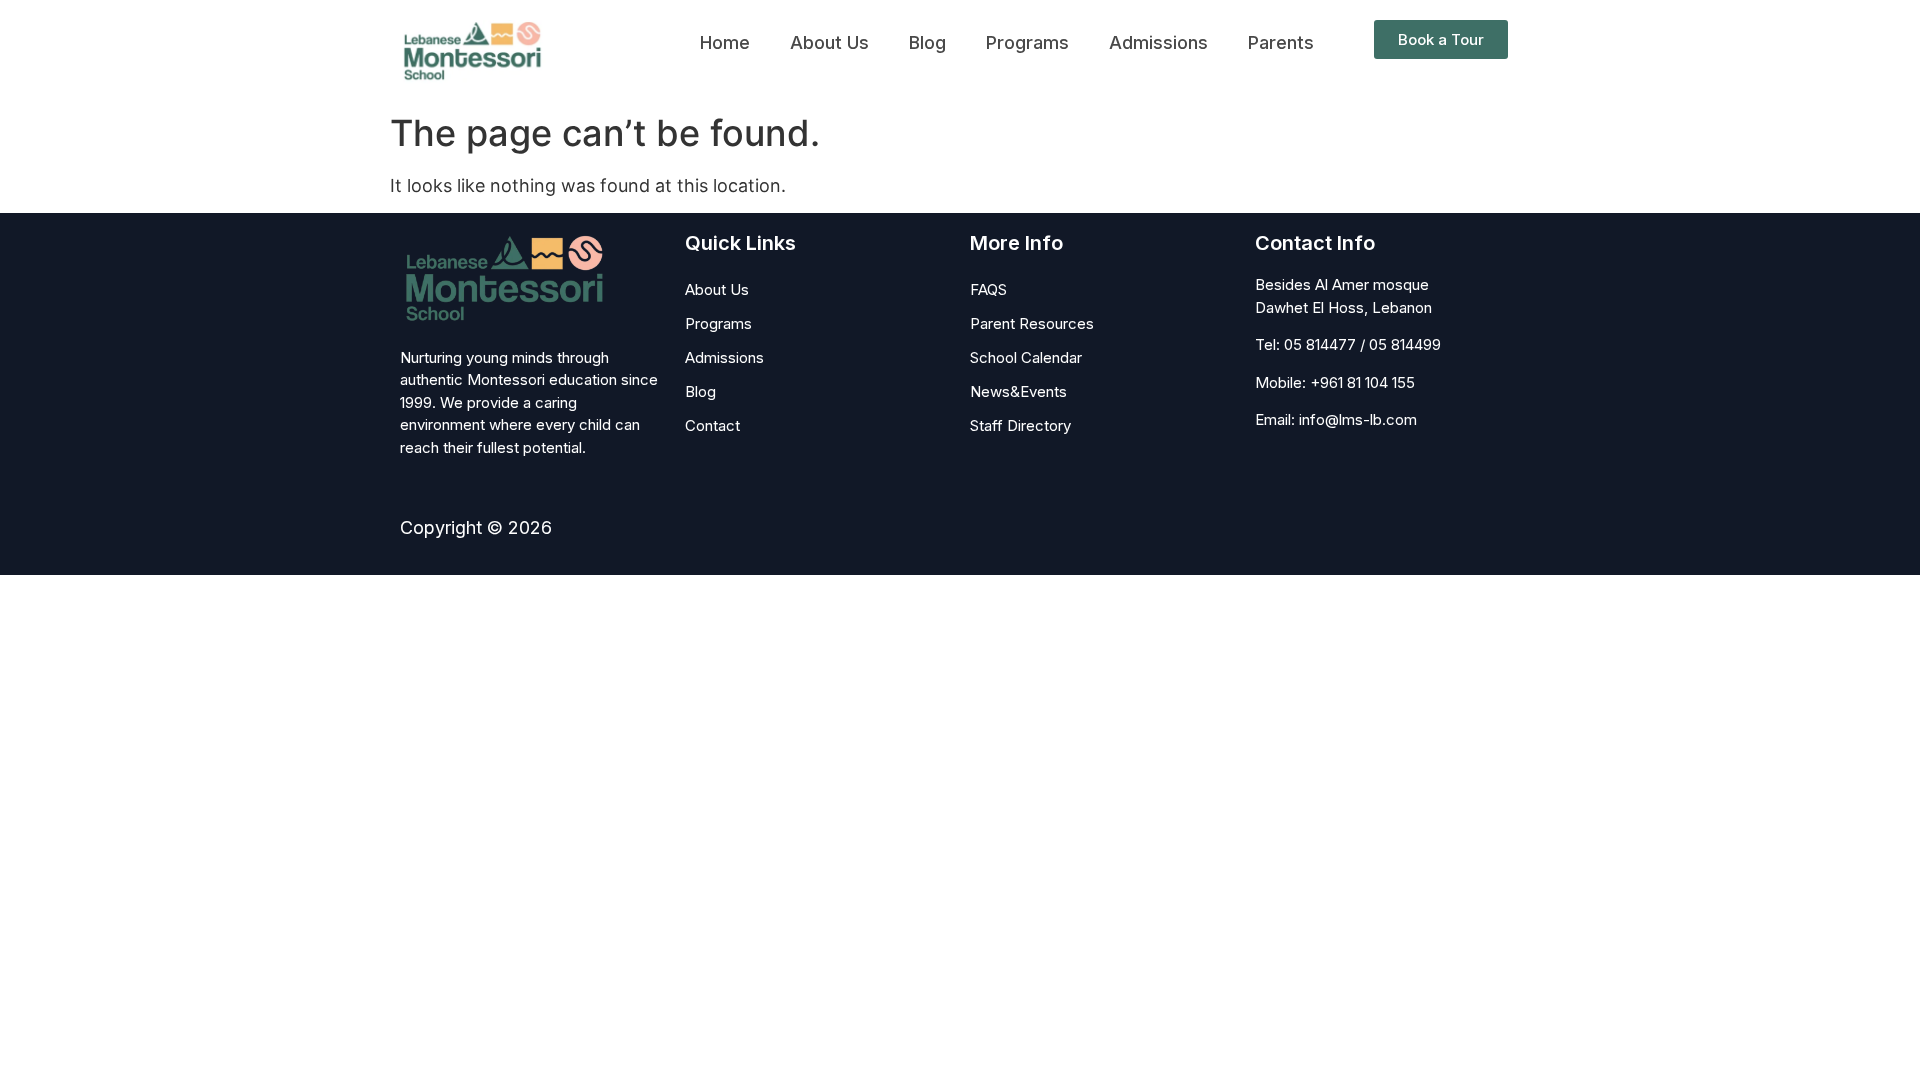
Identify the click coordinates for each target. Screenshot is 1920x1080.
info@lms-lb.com (1358, 419)
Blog (927, 42)
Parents (1281, 42)
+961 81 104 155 (1362, 382)
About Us (829, 42)
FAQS (988, 289)
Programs (1027, 42)
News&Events (1018, 391)
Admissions (1158, 42)
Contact (712, 425)
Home (725, 42)
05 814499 (1405, 344)
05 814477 (1320, 344)
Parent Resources (1032, 323)
